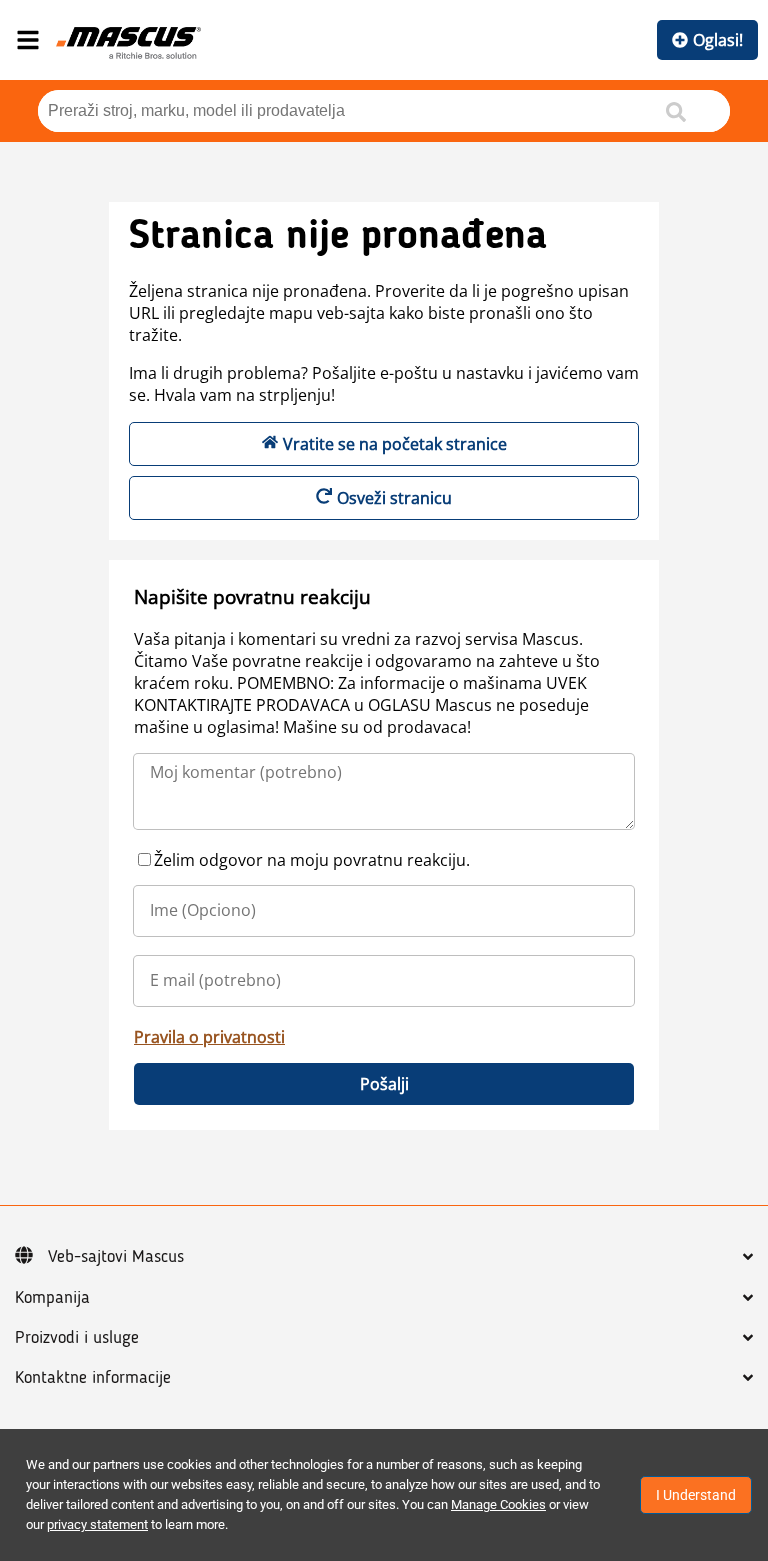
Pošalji (384, 1084)
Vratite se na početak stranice (395, 444)
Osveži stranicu (394, 498)
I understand (696, 1495)
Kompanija (52, 1298)
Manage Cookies (498, 1504)
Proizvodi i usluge (77, 1338)
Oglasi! (718, 40)
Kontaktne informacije (93, 1378)
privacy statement (97, 1524)
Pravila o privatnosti (209, 1037)
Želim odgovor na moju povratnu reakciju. (312, 860)
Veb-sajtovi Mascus (116, 1257)
